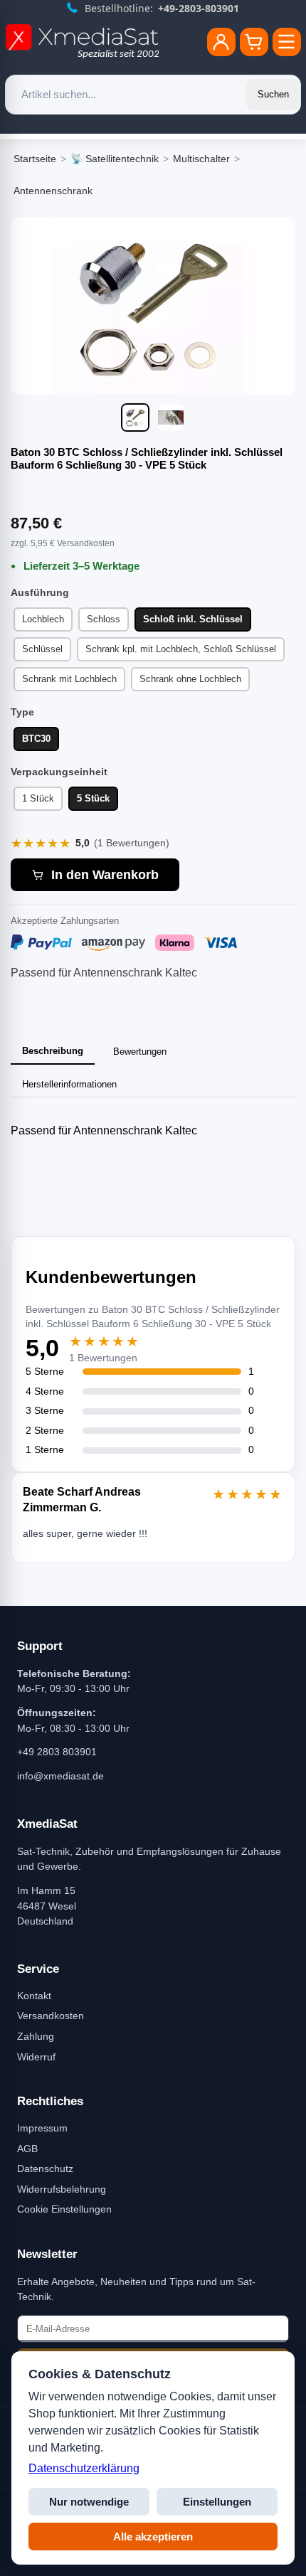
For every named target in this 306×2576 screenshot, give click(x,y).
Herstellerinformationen (69, 1084)
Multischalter (201, 159)
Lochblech (43, 619)
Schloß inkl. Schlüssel (193, 619)
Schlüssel (42, 649)
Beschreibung (53, 1051)
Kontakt (34, 1996)
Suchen (273, 94)
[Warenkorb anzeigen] (254, 42)
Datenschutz (45, 2168)
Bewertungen (140, 1052)
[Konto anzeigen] (221, 42)
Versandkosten (51, 2016)
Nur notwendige (89, 2502)
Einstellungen (217, 2502)
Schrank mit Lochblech (69, 679)
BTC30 (36, 739)
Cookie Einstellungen (64, 2209)
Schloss (104, 619)
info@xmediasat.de (60, 1776)
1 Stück (38, 798)
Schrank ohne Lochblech (190, 679)
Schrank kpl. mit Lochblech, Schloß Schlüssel (181, 649)
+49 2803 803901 (57, 1752)
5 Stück (93, 798)
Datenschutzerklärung (84, 2468)
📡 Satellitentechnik (115, 159)
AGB (27, 2149)
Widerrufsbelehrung (62, 2189)
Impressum (42, 2128)
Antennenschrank (53, 191)
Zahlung (36, 2036)
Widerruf (36, 2057)
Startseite (35, 159)
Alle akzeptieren (153, 2537)
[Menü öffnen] (287, 42)
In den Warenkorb (105, 875)
